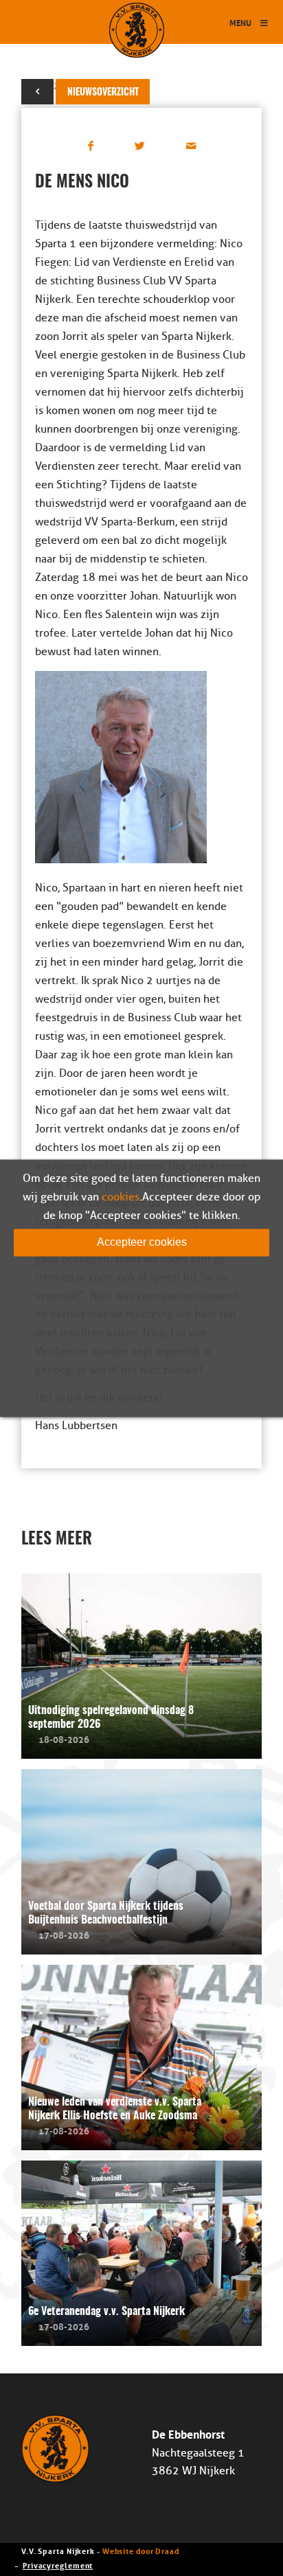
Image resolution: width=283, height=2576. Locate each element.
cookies (121, 1197)
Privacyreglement (58, 2565)
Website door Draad (141, 2550)
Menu (240, 22)
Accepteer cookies (142, 1242)
